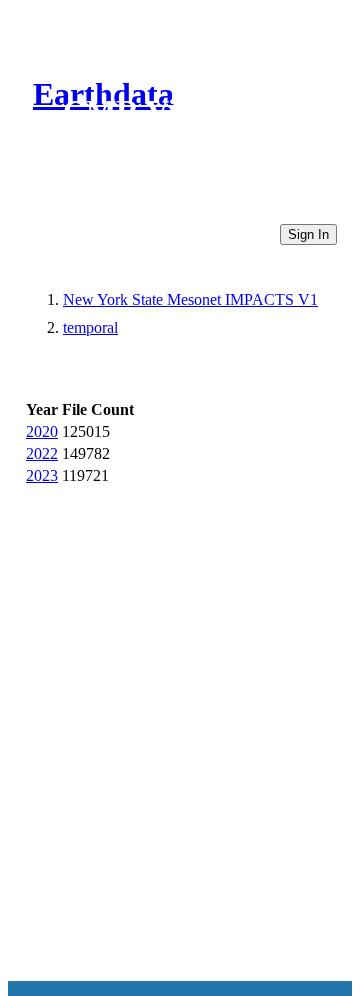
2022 (42, 453)
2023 (42, 475)
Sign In (308, 234)
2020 (42, 431)
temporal (90, 327)
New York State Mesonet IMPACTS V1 (190, 299)
